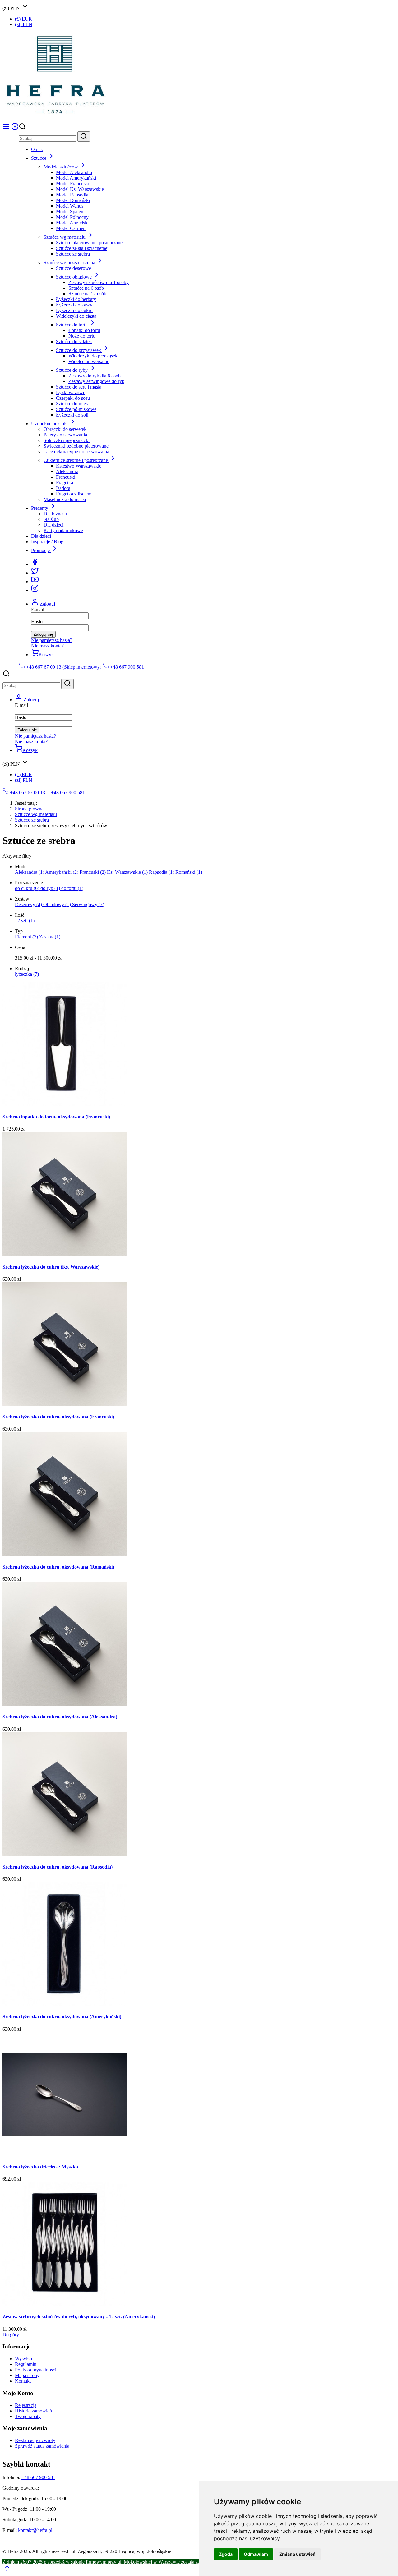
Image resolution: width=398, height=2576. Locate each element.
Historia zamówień (33, 2411)
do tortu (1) (72, 888)
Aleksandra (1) (30, 872)
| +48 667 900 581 (66, 793)
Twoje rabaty (28, 2416)
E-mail (38, 609)
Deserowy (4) (29, 904)
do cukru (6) (28, 888)
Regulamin (26, 2364)
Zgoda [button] (226, 2554)
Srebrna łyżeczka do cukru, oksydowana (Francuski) (58, 1417)
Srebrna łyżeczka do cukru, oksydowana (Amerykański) (62, 2017)
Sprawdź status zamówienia (42, 2446)
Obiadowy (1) (58, 904)
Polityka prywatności (36, 2370)
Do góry (13, 2335)
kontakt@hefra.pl (35, 2530)
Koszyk (46, 654)
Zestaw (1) (50, 937)
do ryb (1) (51, 888)
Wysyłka (23, 2359)
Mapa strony (27, 2375)
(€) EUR (23, 19)
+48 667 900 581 (126, 667)
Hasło (37, 622)
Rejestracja (26, 2405)
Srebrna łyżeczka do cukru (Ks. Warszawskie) (51, 1267)
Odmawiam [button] (256, 2554)
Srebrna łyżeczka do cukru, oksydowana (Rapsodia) (58, 1867)
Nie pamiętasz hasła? (52, 640)
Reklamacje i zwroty (35, 2440)
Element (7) (27, 937)
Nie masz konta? (47, 646)
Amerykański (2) (62, 872)
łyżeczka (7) (27, 974)
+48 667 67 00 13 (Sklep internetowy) (64, 667)
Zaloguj (47, 604)
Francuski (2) (93, 872)
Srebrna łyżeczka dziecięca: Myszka (40, 2167)
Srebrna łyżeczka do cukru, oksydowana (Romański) (58, 1567)
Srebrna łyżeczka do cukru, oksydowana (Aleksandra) (60, 1717)
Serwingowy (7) (88, 904)
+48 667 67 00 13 (28, 793)
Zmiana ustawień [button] (297, 2554)
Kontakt (23, 2381)
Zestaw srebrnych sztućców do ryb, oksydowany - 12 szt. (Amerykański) (79, 2317)
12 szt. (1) (25, 921)
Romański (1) (189, 872)
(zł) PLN (24, 24)
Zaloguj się (43, 634)
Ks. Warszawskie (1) (128, 872)
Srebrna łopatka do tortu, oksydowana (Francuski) (56, 1117)
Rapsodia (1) (162, 872)
